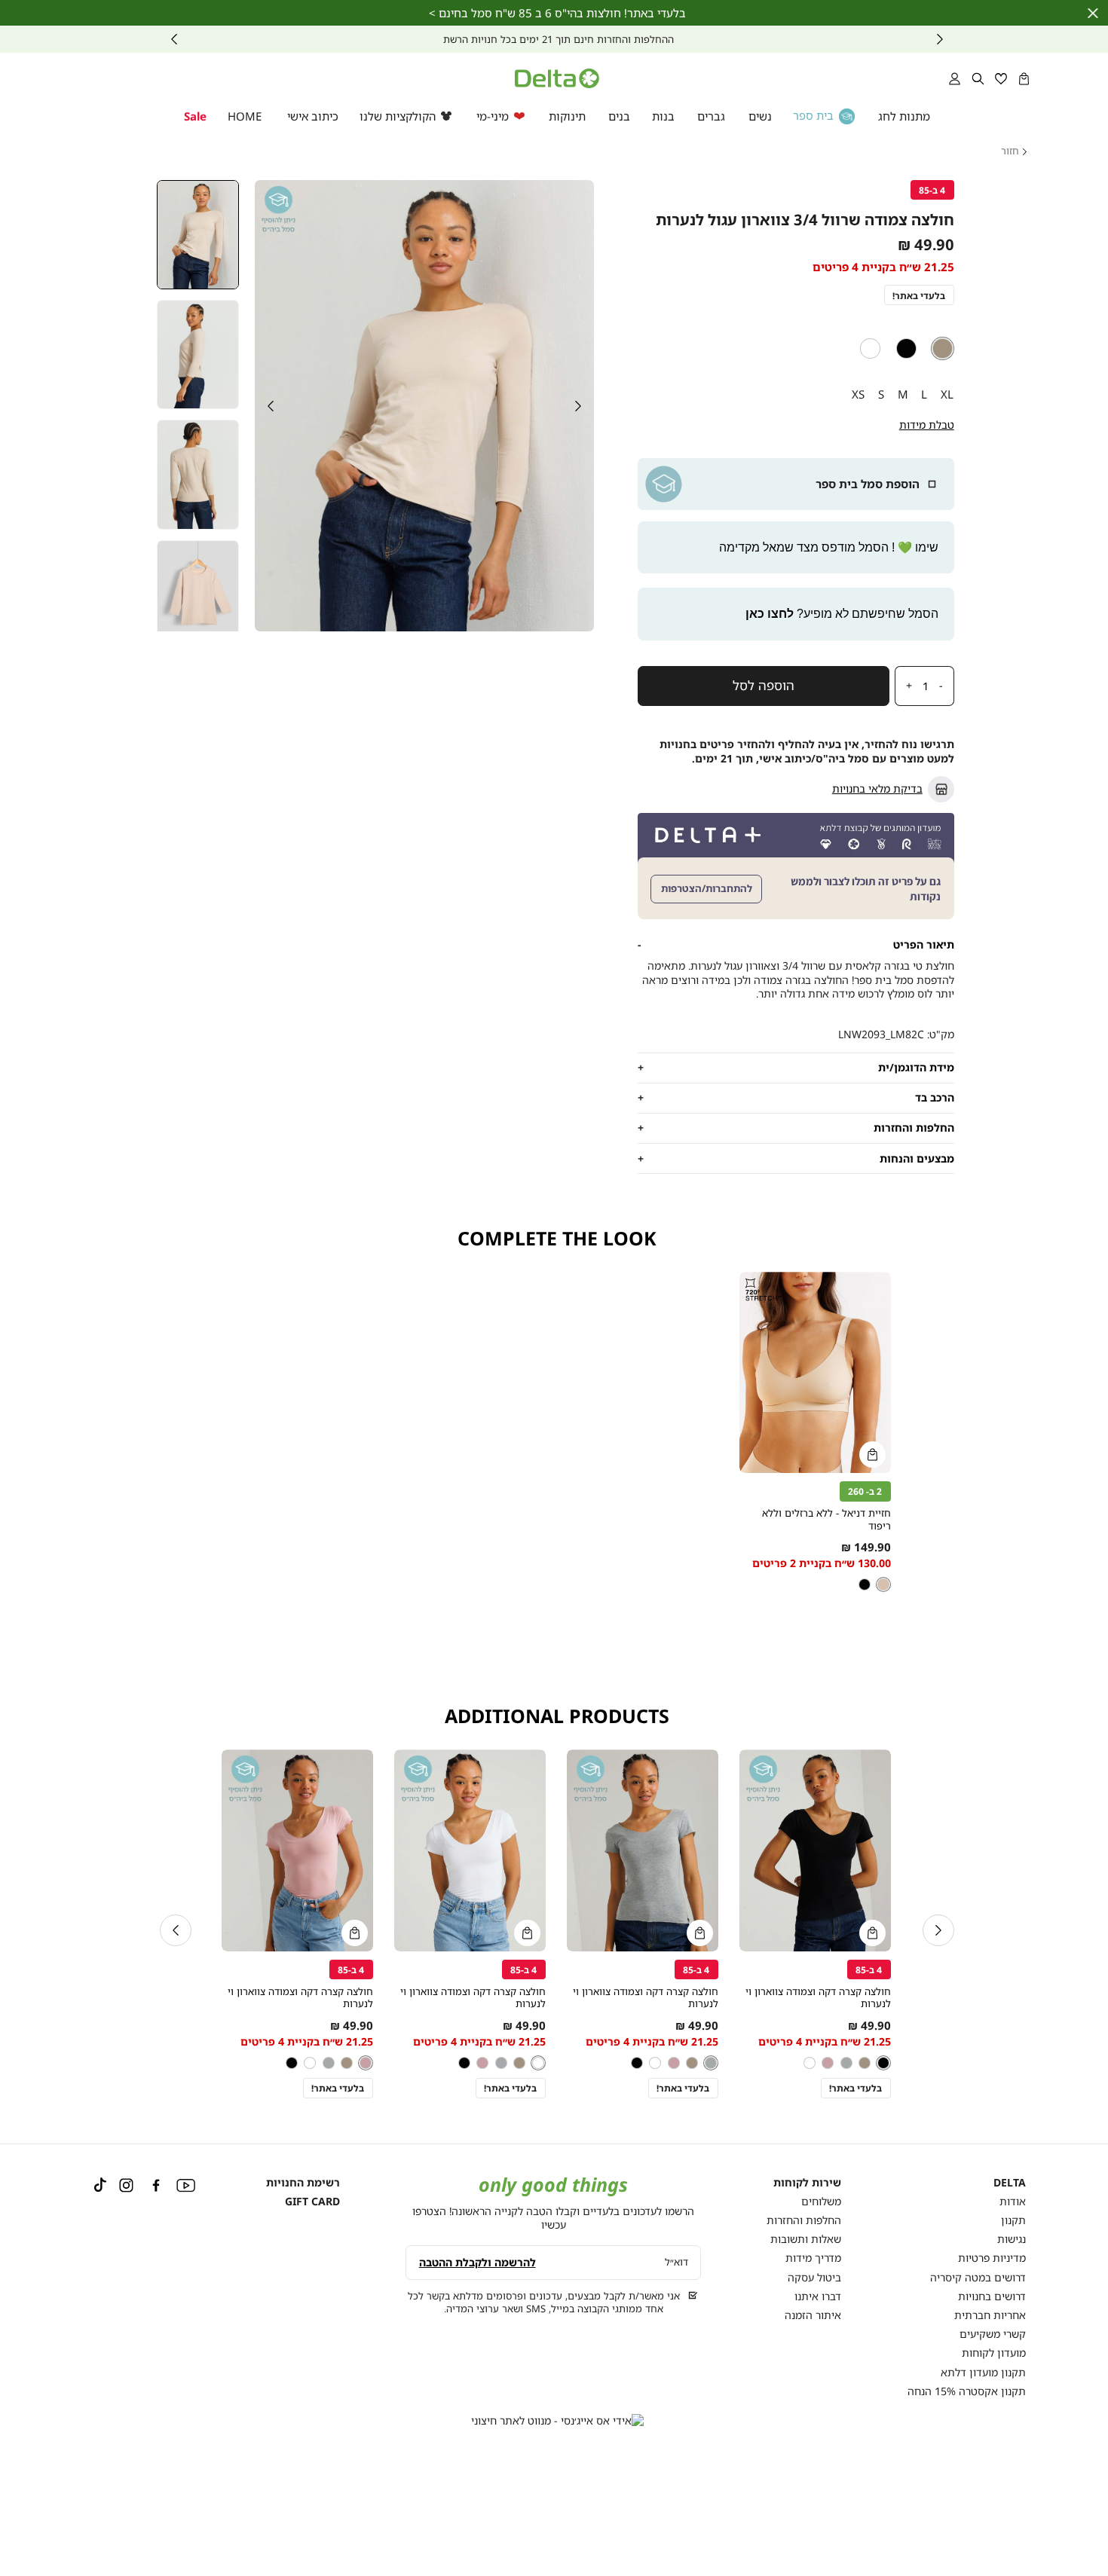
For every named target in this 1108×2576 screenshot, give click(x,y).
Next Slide (271, 406)
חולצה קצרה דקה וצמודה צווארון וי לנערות (818, 1998)
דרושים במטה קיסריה (978, 2277)
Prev (940, 39)
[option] (943, 348)
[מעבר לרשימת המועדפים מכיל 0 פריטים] (1001, 78)
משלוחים (821, 2201)
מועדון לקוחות (994, 2353)
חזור (1010, 151)
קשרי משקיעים (993, 2334)
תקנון (1013, 2220)
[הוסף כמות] (905, 686)
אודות (1013, 2201)
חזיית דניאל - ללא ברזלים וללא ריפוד (826, 1519)
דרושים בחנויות (992, 2296)
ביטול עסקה (814, 2277)
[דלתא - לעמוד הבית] (557, 78)
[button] (1024, 78)
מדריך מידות (813, 2258)
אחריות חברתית (990, 2315)
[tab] (796, 944)
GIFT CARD (312, 2201)
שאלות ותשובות (806, 2239)
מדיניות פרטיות (992, 2258)
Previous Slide (578, 406)
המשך (174, 39)
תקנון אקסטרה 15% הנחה (967, 2391)
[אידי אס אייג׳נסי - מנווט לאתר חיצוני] (557, 2421)
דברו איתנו (818, 2296)
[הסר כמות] (945, 686)
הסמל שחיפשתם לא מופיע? (842, 614)
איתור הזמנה (813, 2315)
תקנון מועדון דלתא (983, 2372)
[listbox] (796, 348)
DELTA (1010, 2183)
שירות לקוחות (807, 2183)
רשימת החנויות (303, 2182)
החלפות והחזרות (804, 2220)
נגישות (1012, 2239)
